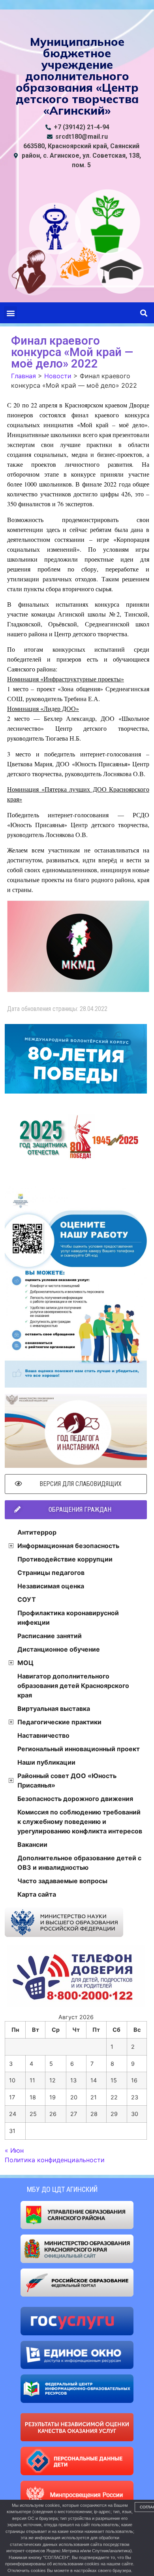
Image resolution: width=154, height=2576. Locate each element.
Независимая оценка (51, 1586)
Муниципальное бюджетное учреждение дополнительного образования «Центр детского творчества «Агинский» (77, 76)
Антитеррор (37, 1532)
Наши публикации (46, 1762)
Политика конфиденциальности (55, 2160)
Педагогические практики (59, 1722)
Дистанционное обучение (59, 1649)
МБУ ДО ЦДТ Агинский (62, 2189)
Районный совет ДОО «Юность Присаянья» (67, 1780)
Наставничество (43, 1735)
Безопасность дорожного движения (75, 1799)
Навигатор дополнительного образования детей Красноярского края (73, 1686)
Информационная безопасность (68, 1546)
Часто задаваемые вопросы (62, 1881)
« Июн (14, 2150)
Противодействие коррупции (65, 1559)
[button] (10, 313)
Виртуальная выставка (54, 1709)
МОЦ (25, 1663)
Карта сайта (37, 1894)
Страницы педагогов (51, 1573)
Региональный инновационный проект (79, 1749)
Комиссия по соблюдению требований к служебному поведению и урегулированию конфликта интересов (80, 1822)
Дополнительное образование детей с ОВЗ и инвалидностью (79, 1863)
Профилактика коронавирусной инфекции (68, 1618)
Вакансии (32, 1844)
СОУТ (27, 1599)
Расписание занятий (50, 1636)
